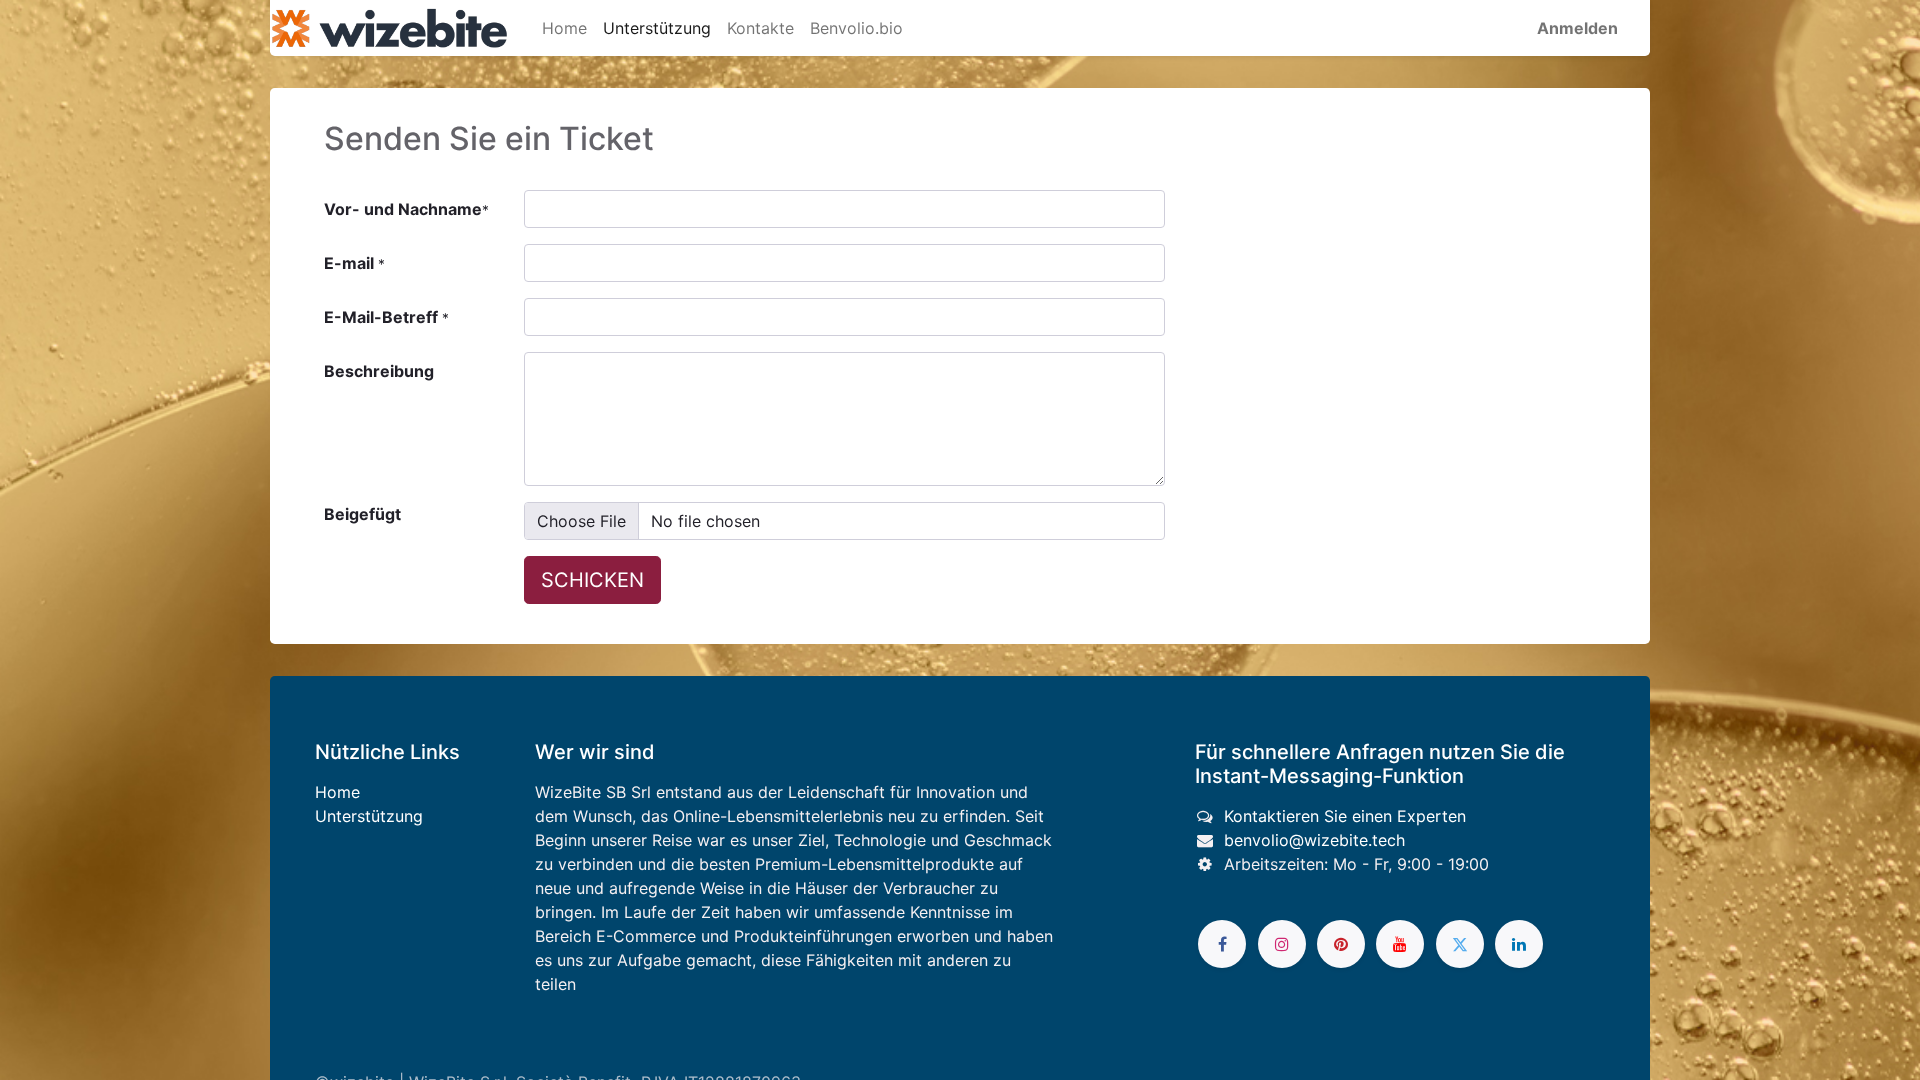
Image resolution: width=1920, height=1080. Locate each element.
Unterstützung (369, 816)
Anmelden (1577, 28)
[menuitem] (564, 28)
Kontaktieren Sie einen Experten (1345, 816)
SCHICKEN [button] (592, 580)
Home (337, 792)
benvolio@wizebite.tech (1314, 840)
